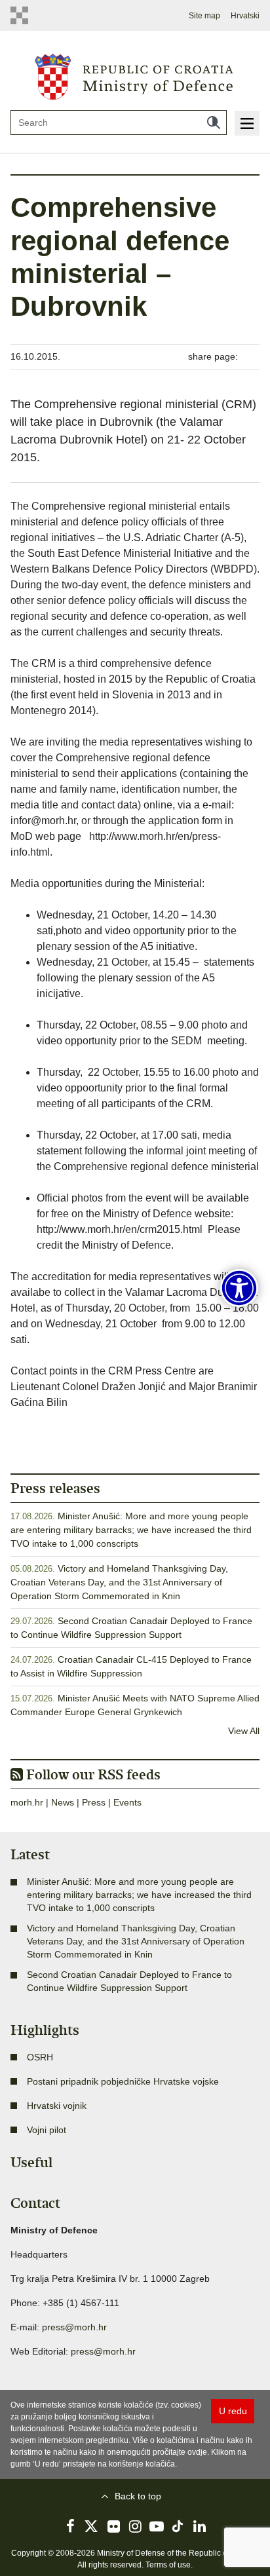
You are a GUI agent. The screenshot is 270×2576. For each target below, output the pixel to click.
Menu (247, 123)
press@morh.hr (74, 2327)
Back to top (138, 2496)
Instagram (135, 2526)
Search (214, 123)
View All (244, 1731)
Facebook (70, 2526)
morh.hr (27, 1802)
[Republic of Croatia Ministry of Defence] (135, 75)
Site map (204, 16)
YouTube (157, 2526)
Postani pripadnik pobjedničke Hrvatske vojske (123, 2081)
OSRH (40, 2057)
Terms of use (168, 2565)
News (63, 1802)
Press (94, 1802)
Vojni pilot (47, 2130)
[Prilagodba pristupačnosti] (239, 1288)
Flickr (113, 2526)
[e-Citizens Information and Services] (23, 15)
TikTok (178, 2526)
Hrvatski (245, 16)
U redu (233, 2411)
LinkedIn (200, 2526)
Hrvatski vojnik (57, 2106)
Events (127, 1802)
